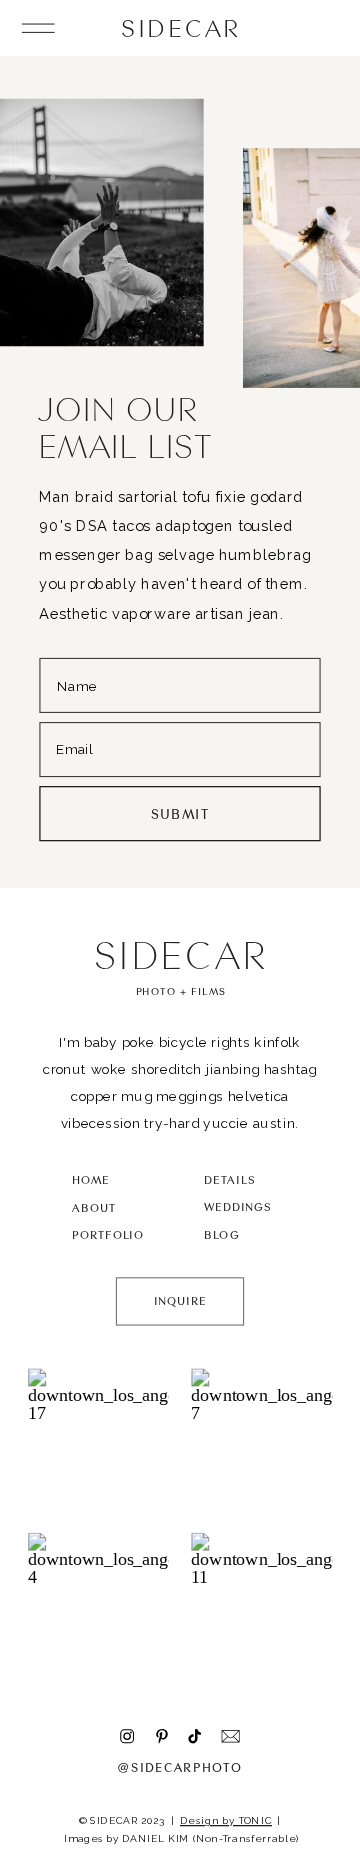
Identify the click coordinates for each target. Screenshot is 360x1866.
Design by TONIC (226, 1820)
